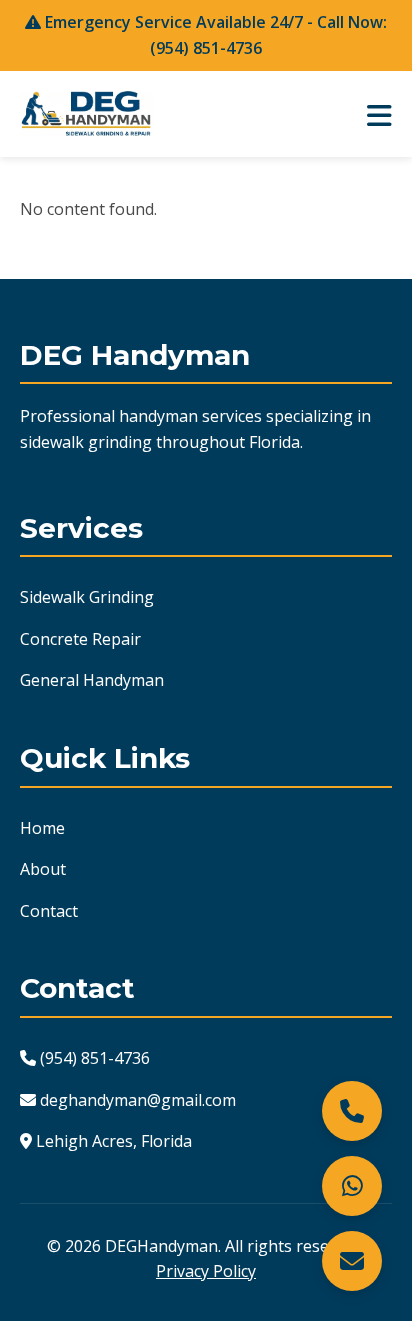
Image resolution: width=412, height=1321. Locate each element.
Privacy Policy (206, 1271)
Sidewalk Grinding (87, 597)
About (43, 869)
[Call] (352, 1111)
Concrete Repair (80, 639)
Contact (49, 911)
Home (42, 828)
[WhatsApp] (352, 1186)
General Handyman (92, 680)
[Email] (352, 1261)
